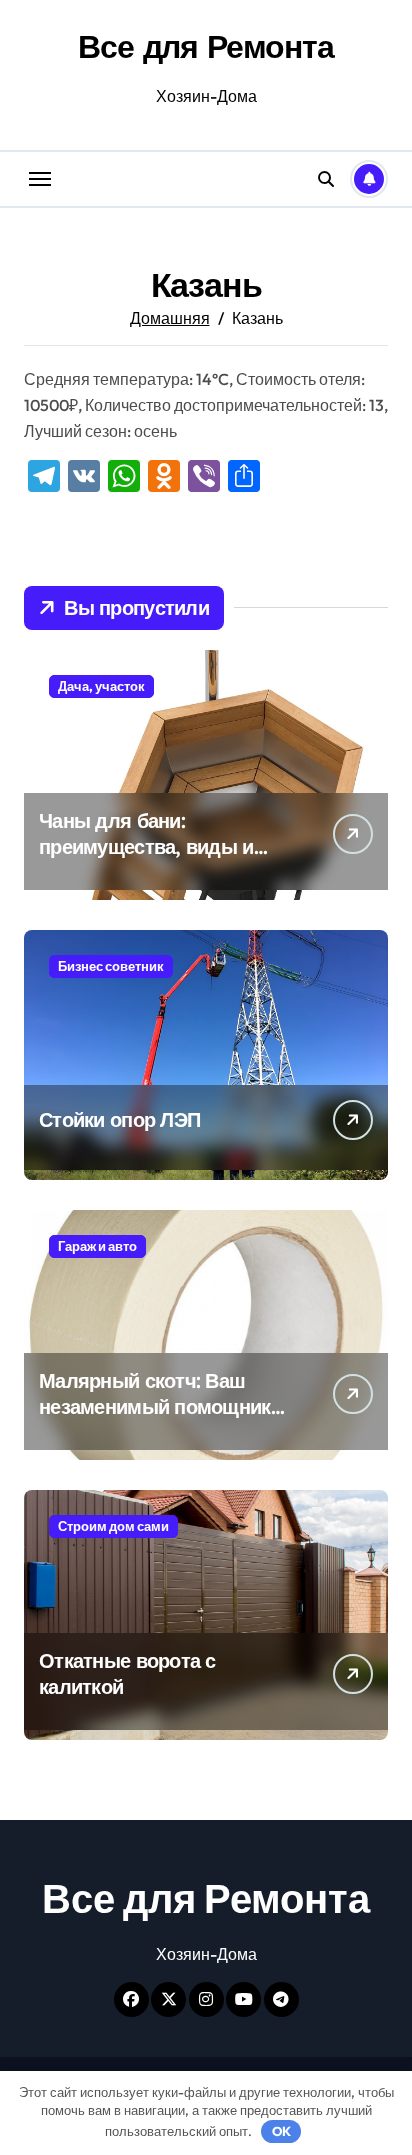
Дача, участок (101, 686)
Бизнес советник (111, 966)
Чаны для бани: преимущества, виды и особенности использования (146, 859)
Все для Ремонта (206, 46)
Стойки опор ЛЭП (119, 1119)
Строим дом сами (113, 1526)
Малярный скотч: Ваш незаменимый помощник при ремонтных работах (155, 1406)
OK (281, 2131)
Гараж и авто (97, 1246)
